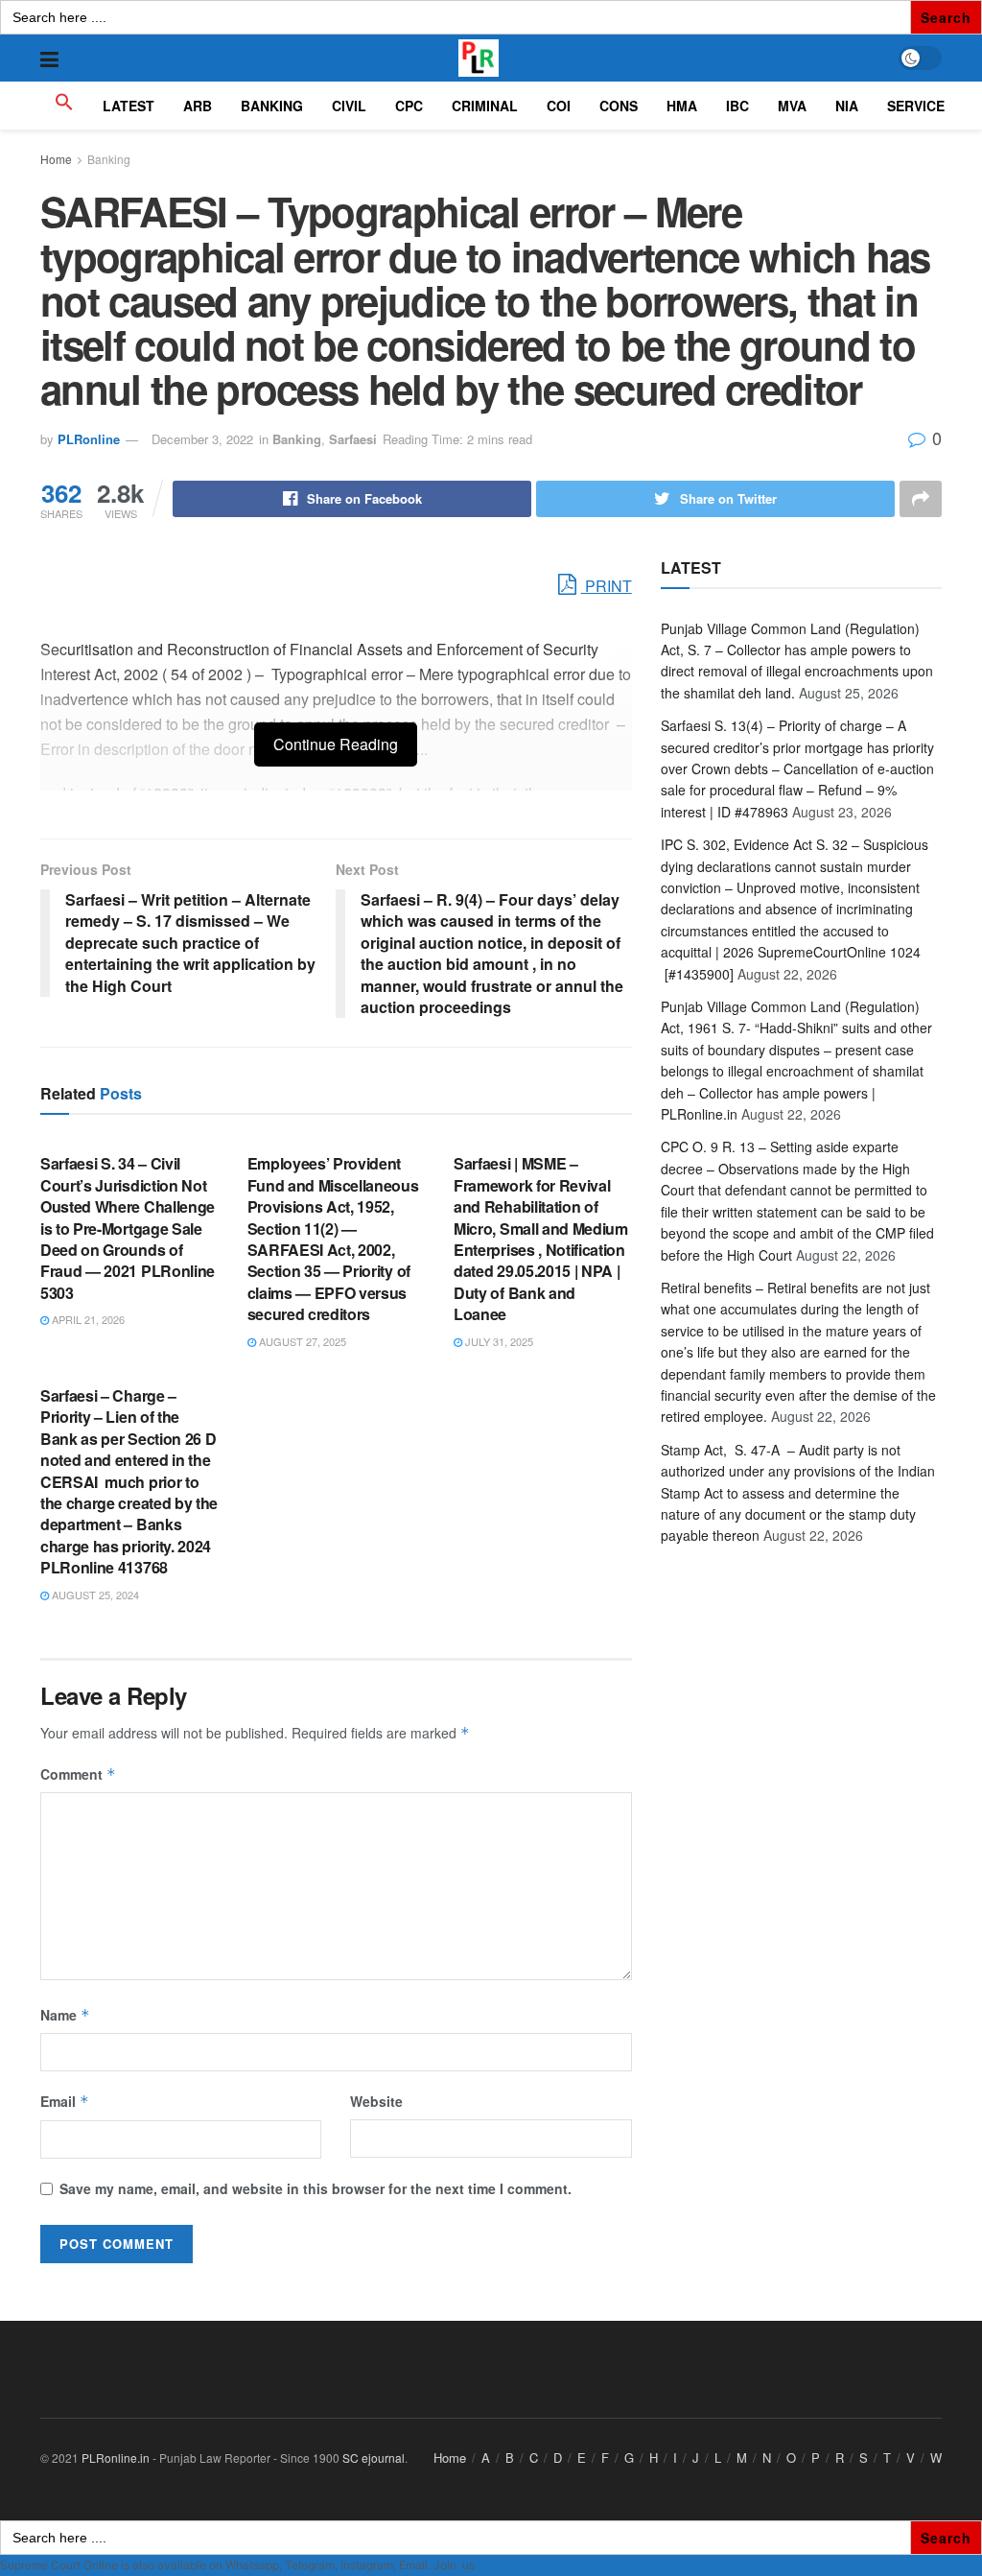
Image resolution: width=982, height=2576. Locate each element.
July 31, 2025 (498, 1341)
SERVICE (916, 106)
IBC (737, 106)
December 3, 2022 (202, 439)
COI (559, 106)
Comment (78, 1774)
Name (65, 2015)
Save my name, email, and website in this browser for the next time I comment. (316, 2188)
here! (491, 2565)
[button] (64, 106)
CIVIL (349, 106)
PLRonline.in (116, 2458)
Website (376, 2101)
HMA (682, 106)
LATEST (129, 106)
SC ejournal (374, 2458)
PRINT (607, 586)
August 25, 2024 (94, 1595)
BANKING (272, 106)
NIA (847, 106)
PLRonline (89, 439)
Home (56, 159)
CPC (409, 106)
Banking (109, 159)
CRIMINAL (485, 106)
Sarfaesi (353, 439)
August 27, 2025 (301, 1341)
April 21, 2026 (87, 1319)
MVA (792, 106)
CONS (619, 106)
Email (65, 2101)
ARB (198, 106)
